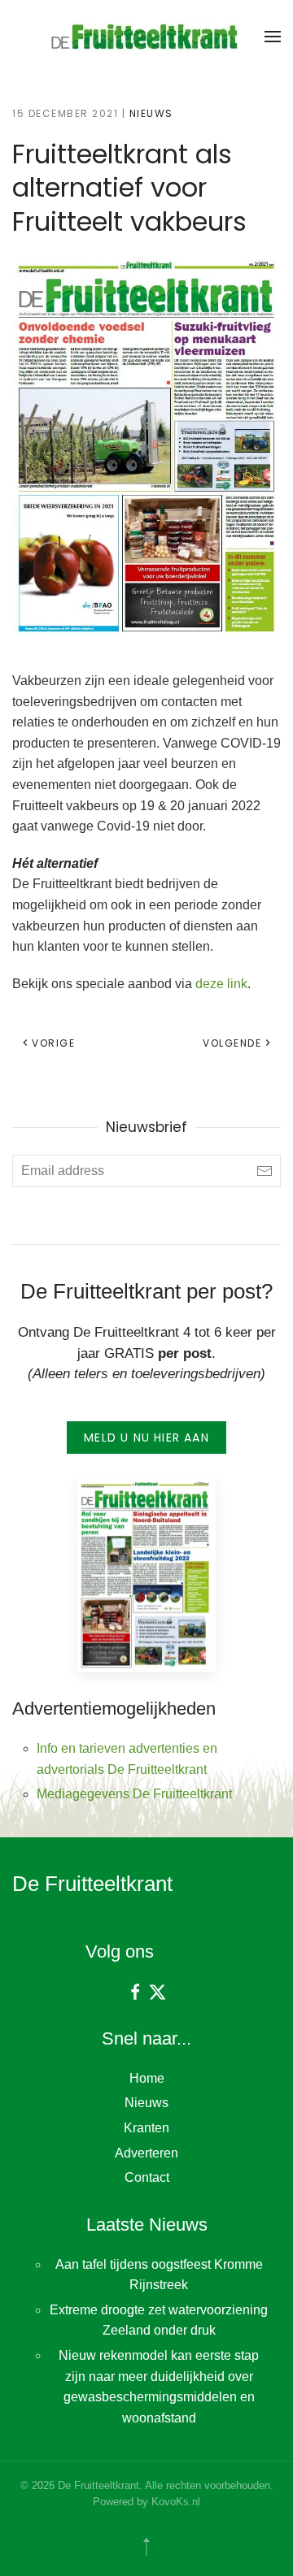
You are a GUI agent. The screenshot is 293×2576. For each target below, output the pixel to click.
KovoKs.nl (176, 2502)
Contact (147, 2177)
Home (147, 2078)
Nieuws (151, 113)
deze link (221, 984)
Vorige (53, 1043)
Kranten (146, 2128)
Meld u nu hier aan (146, 1438)
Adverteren (146, 2153)
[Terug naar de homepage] (146, 37)
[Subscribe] (265, 1171)
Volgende (232, 1043)
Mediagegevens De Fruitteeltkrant (134, 1794)
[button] (273, 37)
